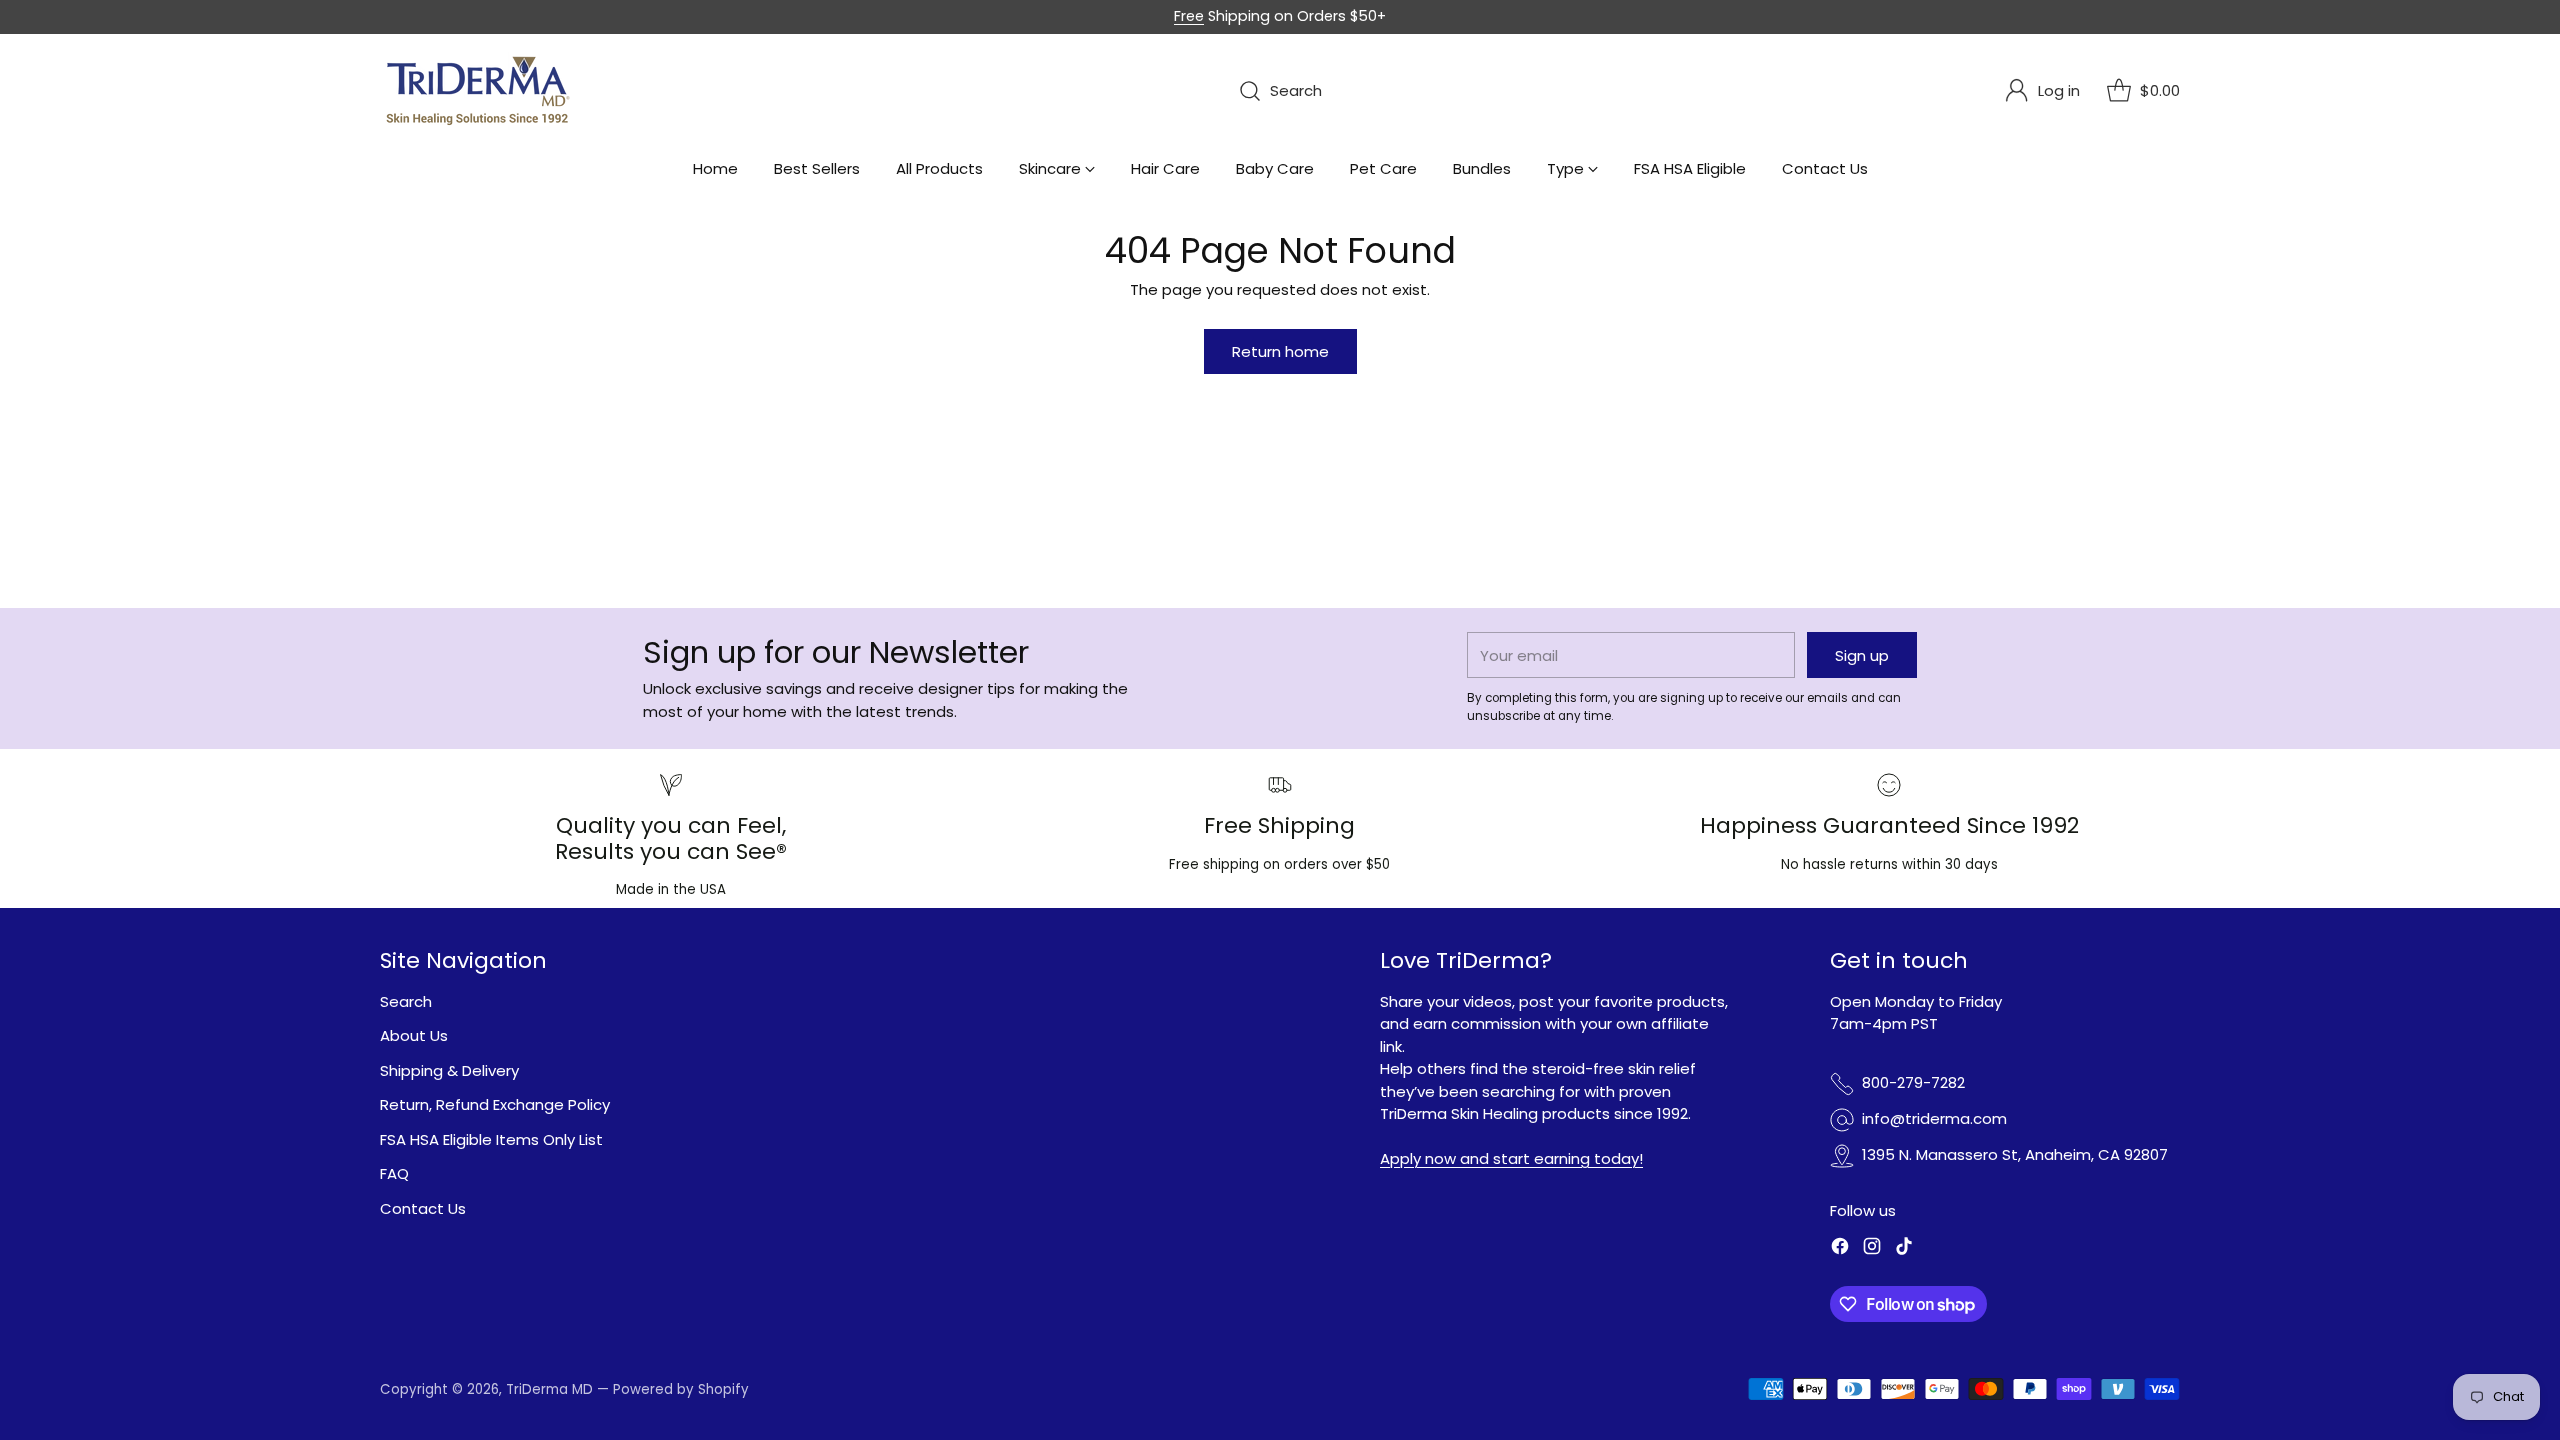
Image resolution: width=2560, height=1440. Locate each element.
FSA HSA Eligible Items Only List (491, 1139)
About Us (414, 1035)
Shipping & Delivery (449, 1070)
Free (1189, 16)
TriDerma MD (551, 1389)
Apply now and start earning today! (1511, 1158)
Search (406, 1001)
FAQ (394, 1173)
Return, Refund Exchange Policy (495, 1104)
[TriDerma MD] (480, 91)
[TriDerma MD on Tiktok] (1904, 1249)
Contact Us (423, 1208)
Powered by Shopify (681, 1389)
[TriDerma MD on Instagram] (1872, 1249)
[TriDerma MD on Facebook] (1840, 1249)
